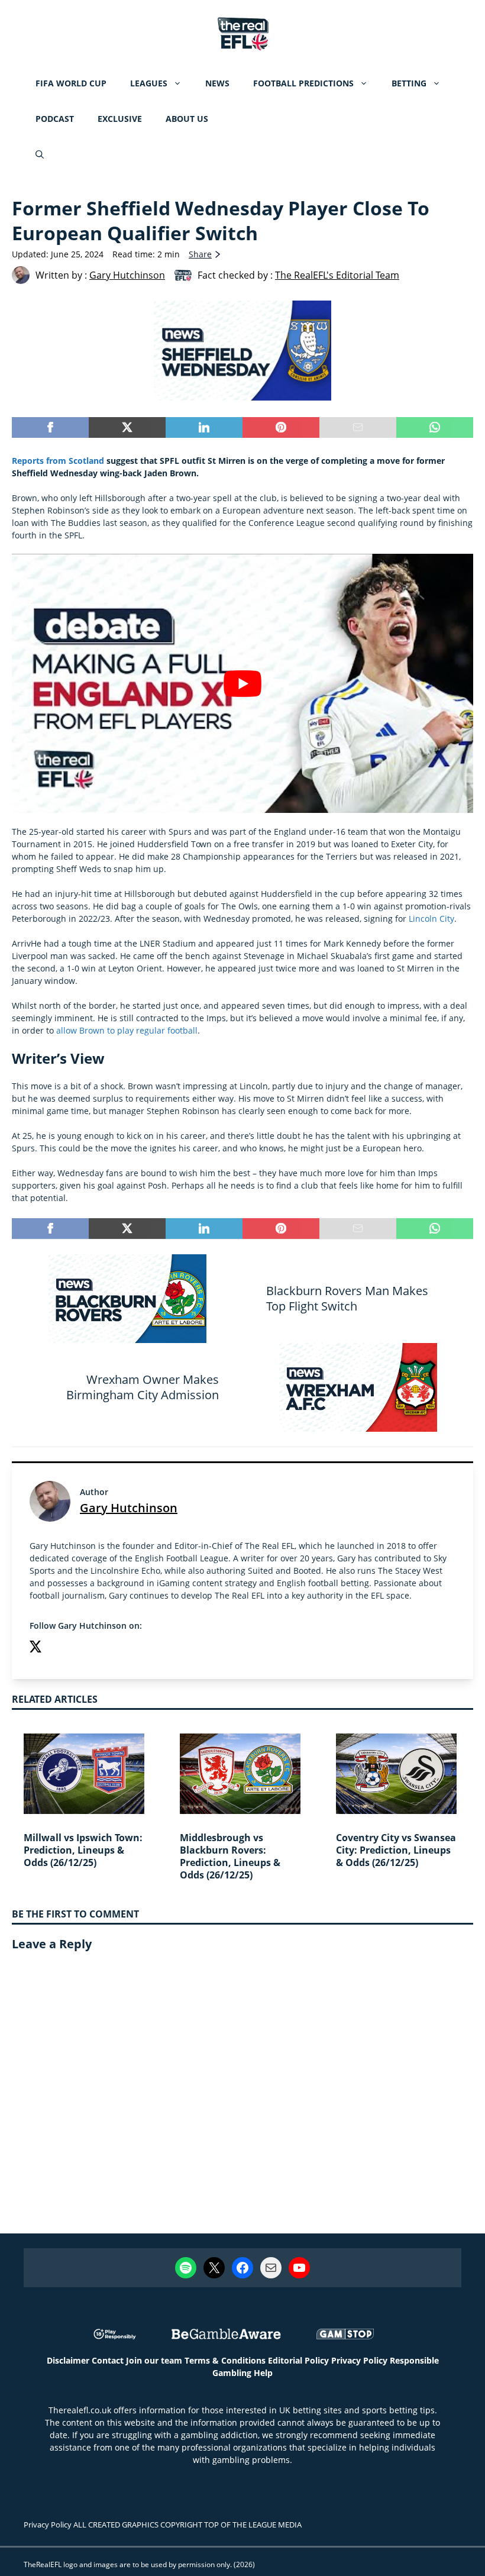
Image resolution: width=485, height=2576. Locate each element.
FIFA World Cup (71, 83)
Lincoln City (431, 919)
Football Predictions (303, 83)
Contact (108, 2360)
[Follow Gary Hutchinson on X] (35, 1648)
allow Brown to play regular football (127, 1030)
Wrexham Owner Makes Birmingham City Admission (143, 1387)
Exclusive (120, 119)
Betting (409, 83)
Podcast (55, 119)
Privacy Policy (359, 2360)
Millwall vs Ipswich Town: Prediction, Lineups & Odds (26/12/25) (83, 1850)
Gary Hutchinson (129, 1508)
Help (263, 2373)
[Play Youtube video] (242, 684)
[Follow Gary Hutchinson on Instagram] (59, 1648)
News (217, 83)
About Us (187, 119)
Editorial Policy (298, 2360)
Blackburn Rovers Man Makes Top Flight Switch (347, 1298)
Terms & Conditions (225, 2360)
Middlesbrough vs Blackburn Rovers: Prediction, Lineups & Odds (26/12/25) (230, 1856)
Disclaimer (68, 2360)
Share (200, 254)
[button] (40, 154)
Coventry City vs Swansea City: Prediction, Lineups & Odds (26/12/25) (396, 1850)
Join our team (154, 2360)
